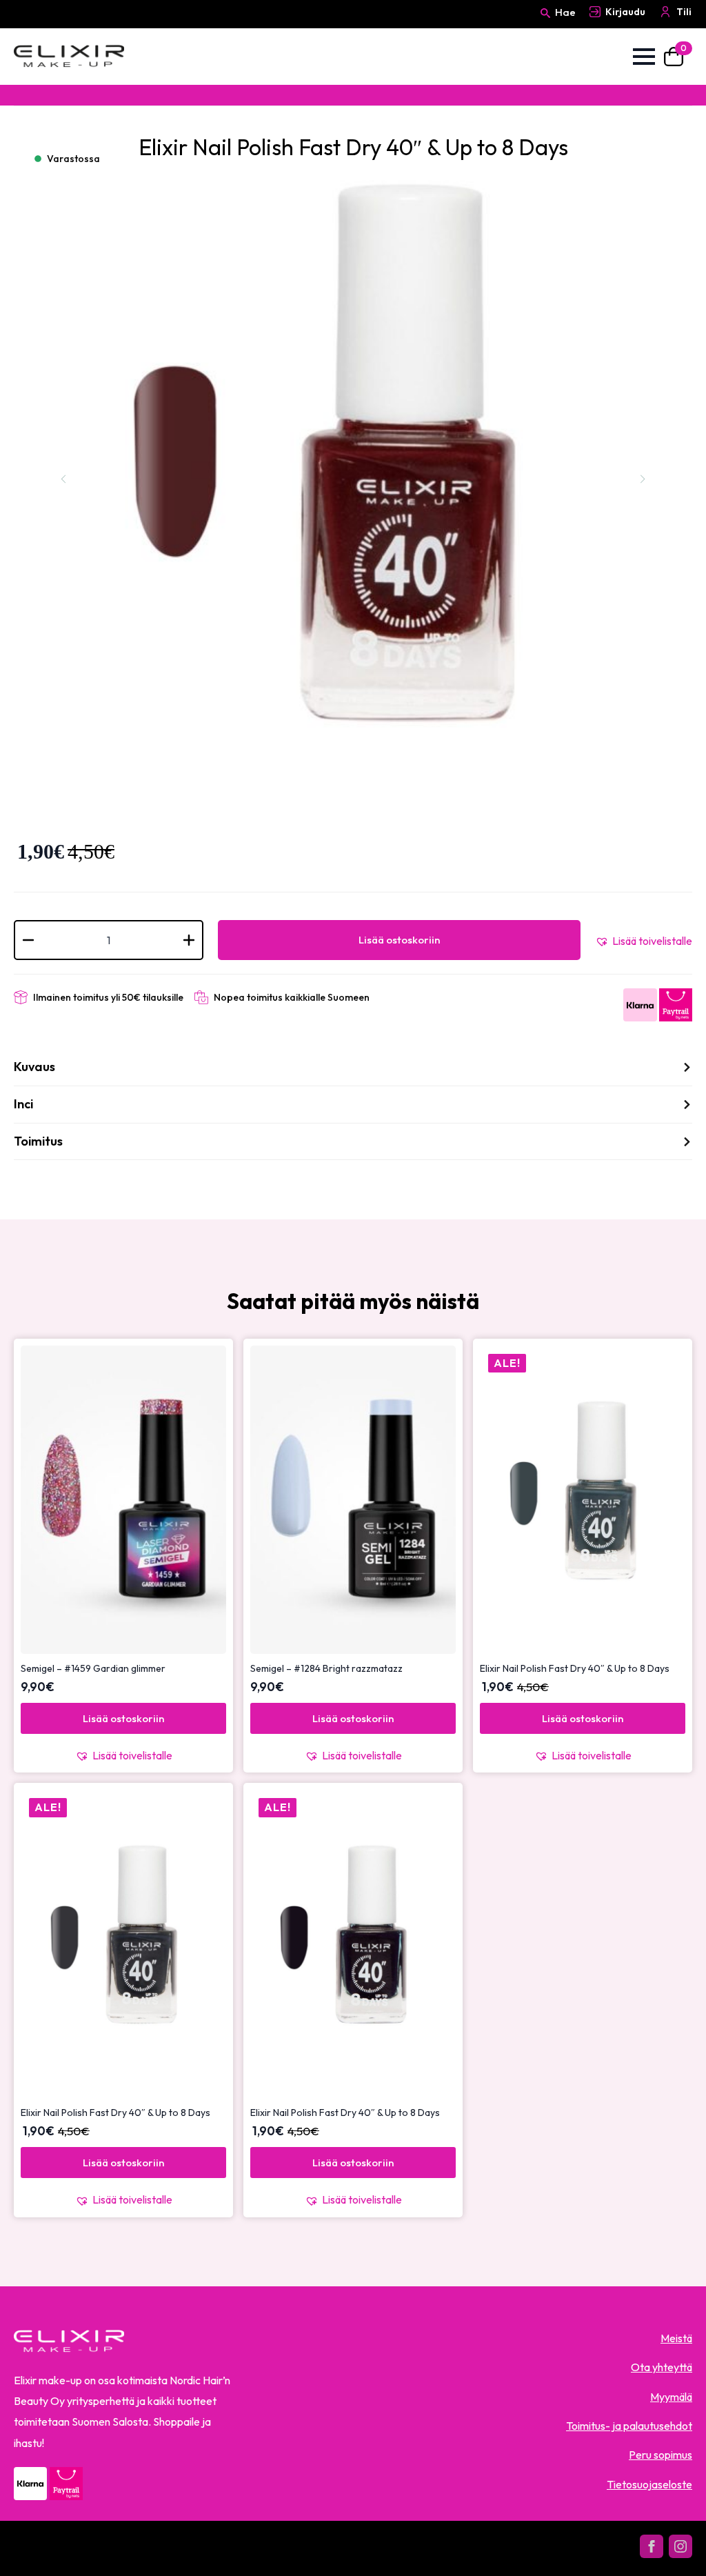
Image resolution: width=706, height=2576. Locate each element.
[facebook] (652, 2546)
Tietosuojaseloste (649, 2484)
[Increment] (189, 940)
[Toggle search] (545, 26)
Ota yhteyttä (662, 2367)
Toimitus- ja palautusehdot (629, 2426)
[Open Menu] (644, 57)
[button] (644, 941)
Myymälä (671, 2397)
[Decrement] (28, 940)
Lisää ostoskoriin (399, 940)
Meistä (676, 2338)
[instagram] (680, 2546)
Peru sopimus (660, 2455)
